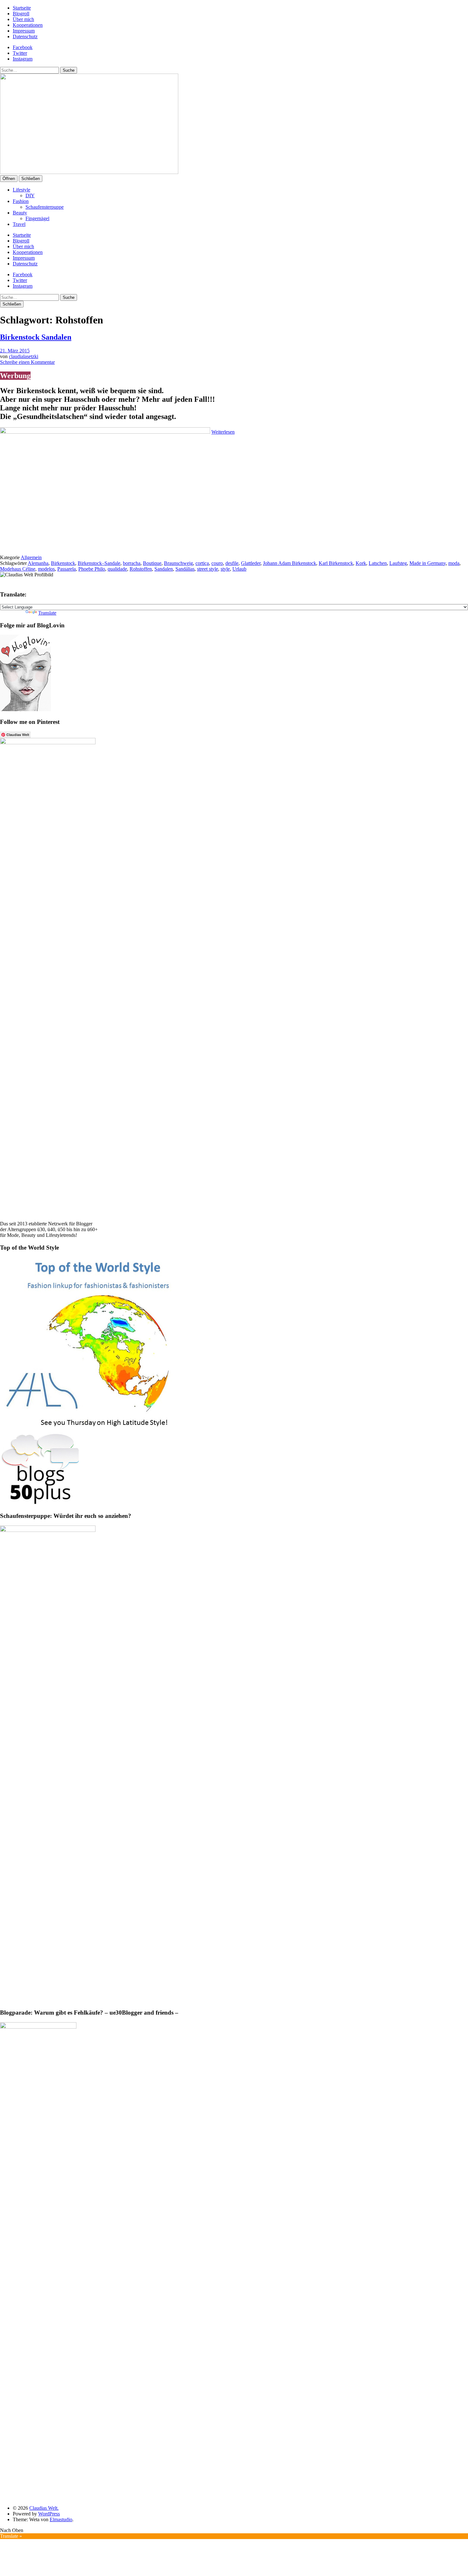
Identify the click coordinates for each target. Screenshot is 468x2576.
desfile (232, 563)
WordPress (49, 2514)
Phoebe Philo (92, 569)
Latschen (378, 563)
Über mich (23, 19)
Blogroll (21, 14)
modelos (46, 569)
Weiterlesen (223, 432)
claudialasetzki (24, 356)
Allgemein (31, 557)
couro (217, 563)
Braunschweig (178, 563)
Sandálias (185, 569)
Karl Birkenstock (336, 563)
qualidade (117, 569)
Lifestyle (21, 190)
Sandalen (164, 569)
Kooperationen (28, 25)
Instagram (23, 59)
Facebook (23, 47)
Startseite (22, 8)
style (225, 569)
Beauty (20, 213)
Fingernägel (37, 218)
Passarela (67, 569)
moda (454, 563)
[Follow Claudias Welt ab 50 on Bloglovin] (25, 709)
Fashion (21, 201)
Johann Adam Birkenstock (290, 563)
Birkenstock (63, 563)
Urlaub (239, 569)
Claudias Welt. (44, 2508)
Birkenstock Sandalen (36, 337)
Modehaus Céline (18, 569)
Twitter (20, 53)
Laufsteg (398, 563)
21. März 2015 (15, 351)
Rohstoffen (141, 569)
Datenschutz (25, 36)
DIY (30, 195)
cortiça (202, 563)
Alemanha (38, 563)
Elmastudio (61, 2519)
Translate (47, 613)
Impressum (24, 31)
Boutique (152, 563)
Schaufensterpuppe (45, 207)
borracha (132, 563)
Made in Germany (428, 563)
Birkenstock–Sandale (99, 563)
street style (208, 569)
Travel (19, 224)
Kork (361, 563)
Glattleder (251, 563)
